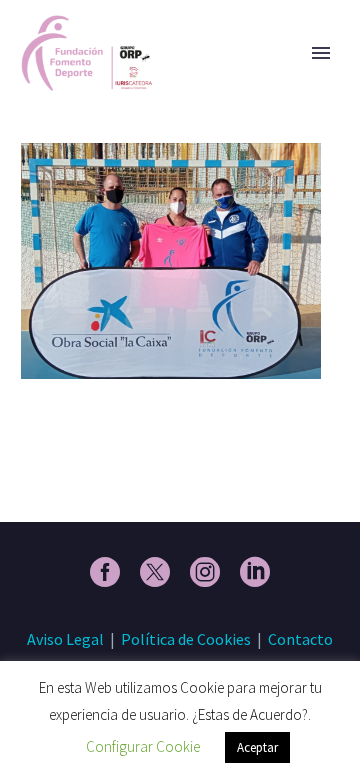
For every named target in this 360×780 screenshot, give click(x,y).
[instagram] (205, 572)
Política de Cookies (186, 639)
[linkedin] (255, 572)
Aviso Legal (65, 639)
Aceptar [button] (257, 747)
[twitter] (155, 572)
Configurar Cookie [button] (143, 746)
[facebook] (105, 572)
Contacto (300, 639)
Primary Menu (321, 53)
